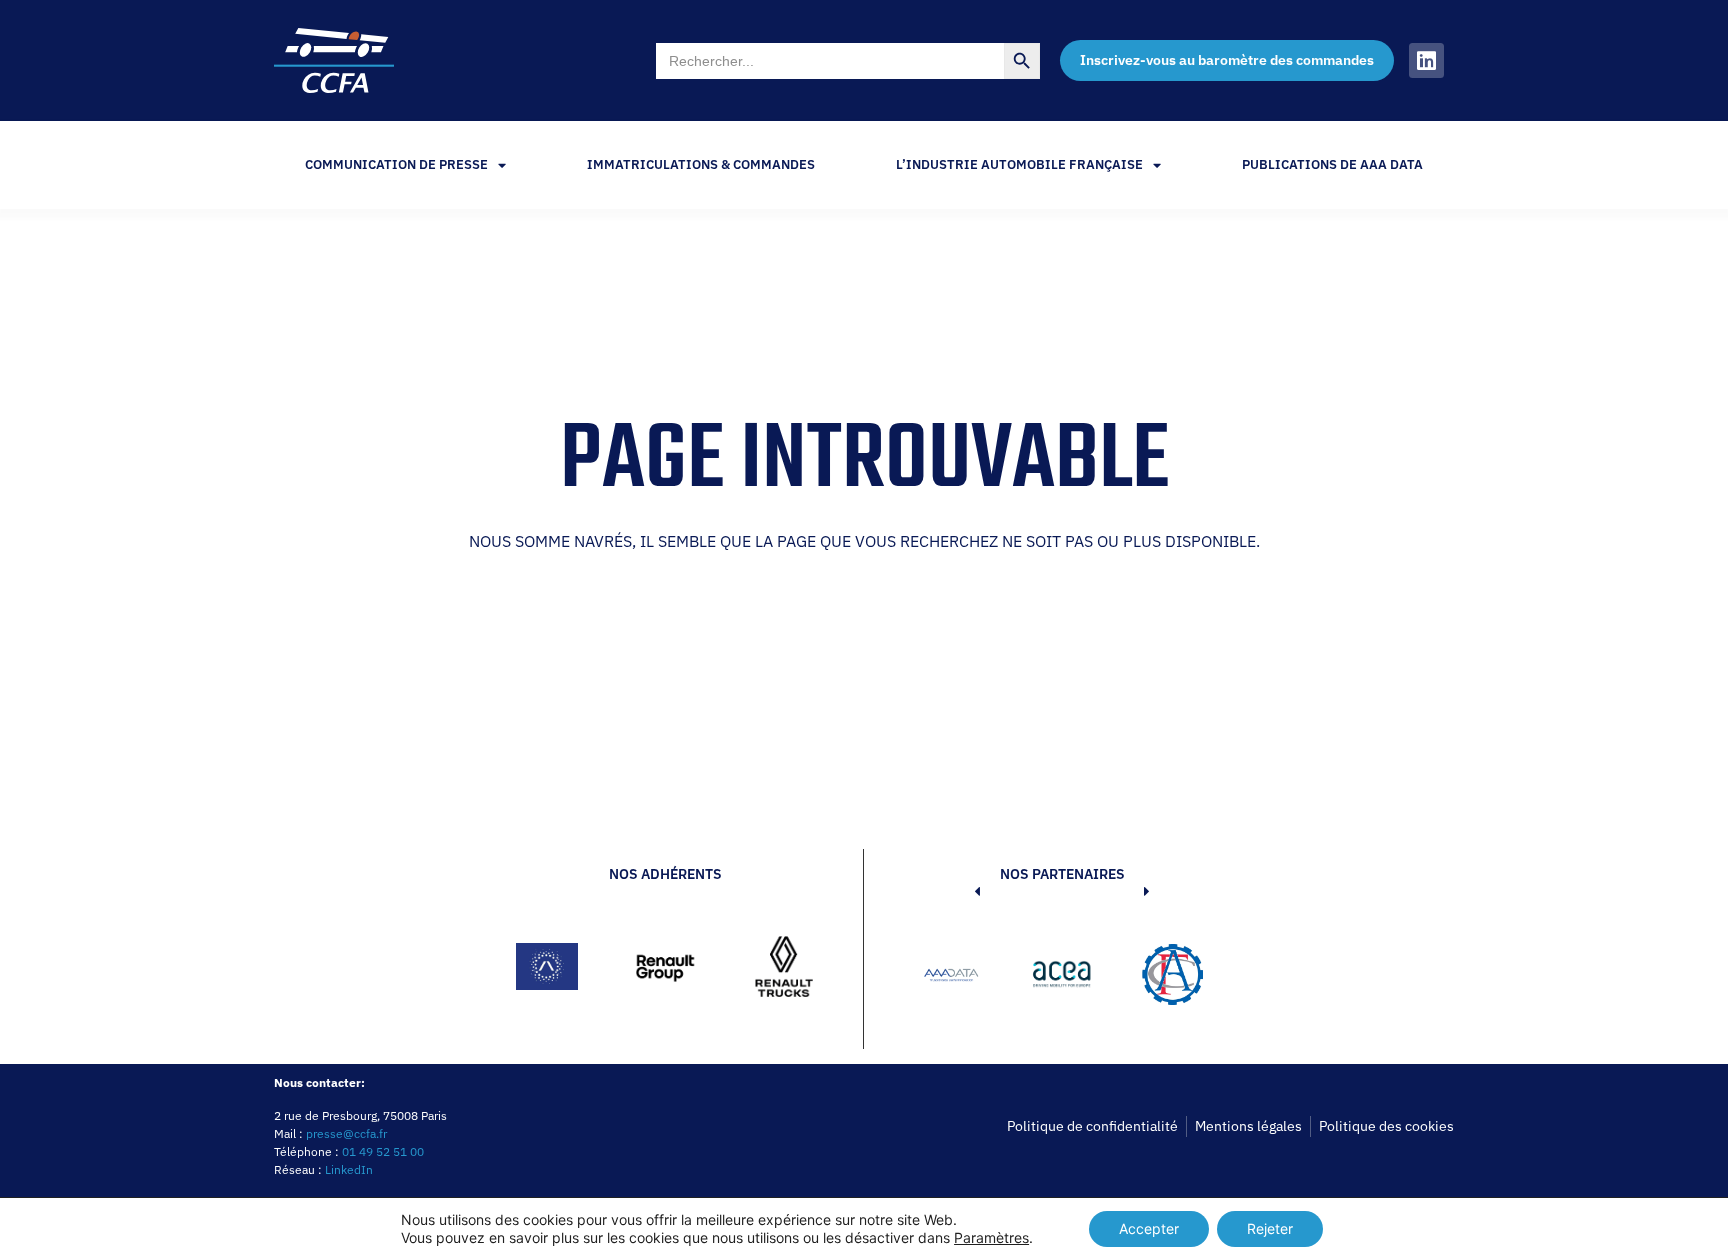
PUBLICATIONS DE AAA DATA (1332, 164)
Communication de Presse (396, 164)
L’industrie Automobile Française (1019, 164)
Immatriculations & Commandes (701, 164)
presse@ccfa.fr (346, 1133)
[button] (947, 978)
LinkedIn (349, 1169)
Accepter (1149, 1228)
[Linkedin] (1426, 60)
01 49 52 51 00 (383, 1151)
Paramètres (991, 1237)
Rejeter (1270, 1228)
